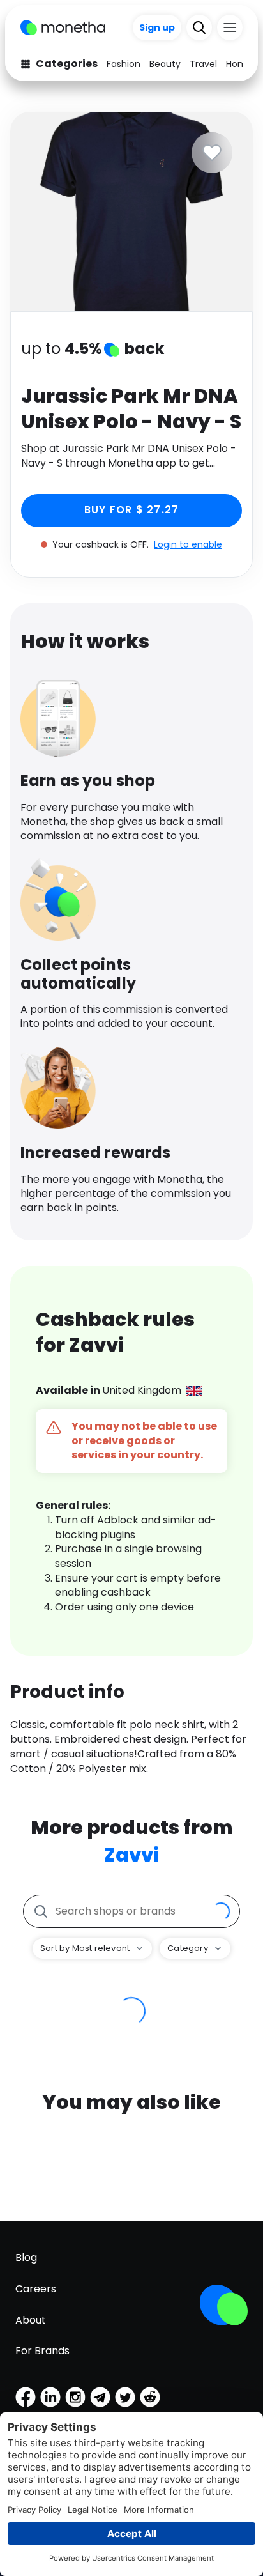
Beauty (165, 64)
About (31, 2320)
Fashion (124, 64)
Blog (26, 2257)
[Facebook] (26, 2397)
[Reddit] (150, 2397)
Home (239, 64)
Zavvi (131, 1855)
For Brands (42, 2351)
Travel (203, 64)
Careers (36, 2289)
